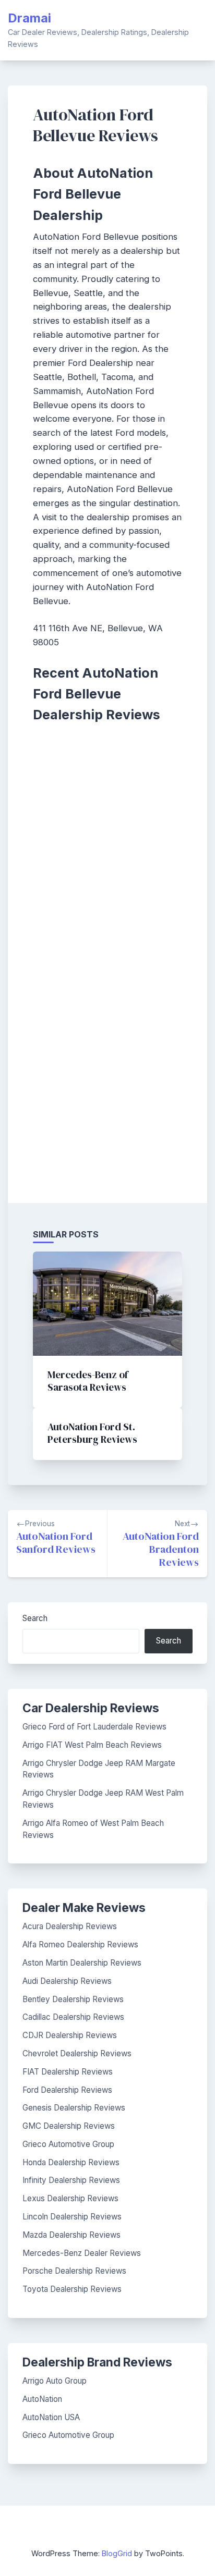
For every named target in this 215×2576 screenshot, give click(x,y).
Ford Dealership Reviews (67, 2090)
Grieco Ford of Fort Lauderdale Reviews (94, 1727)
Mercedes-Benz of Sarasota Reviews (88, 1381)
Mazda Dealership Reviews (71, 2235)
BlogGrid (117, 2553)
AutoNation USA (51, 2417)
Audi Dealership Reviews (67, 1981)
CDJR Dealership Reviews (70, 2035)
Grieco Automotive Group (68, 2144)
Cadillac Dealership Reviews (73, 2017)
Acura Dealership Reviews (70, 1926)
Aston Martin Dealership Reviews (82, 1963)
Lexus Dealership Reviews (70, 2198)
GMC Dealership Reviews (69, 2126)
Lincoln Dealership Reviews (72, 2217)
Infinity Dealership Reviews (71, 2180)
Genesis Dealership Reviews (74, 2108)
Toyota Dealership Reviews (72, 2289)
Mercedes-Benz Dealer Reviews (82, 2253)
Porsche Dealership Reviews (74, 2271)
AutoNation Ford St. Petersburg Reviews (92, 1433)
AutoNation (42, 2399)
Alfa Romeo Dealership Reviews (80, 1945)
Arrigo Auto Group (55, 2381)
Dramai (29, 18)
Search (35, 1618)
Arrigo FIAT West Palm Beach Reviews (92, 1745)
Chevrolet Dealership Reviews (77, 2053)
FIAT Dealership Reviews (68, 2072)
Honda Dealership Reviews (71, 2162)
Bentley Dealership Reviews (73, 1999)
